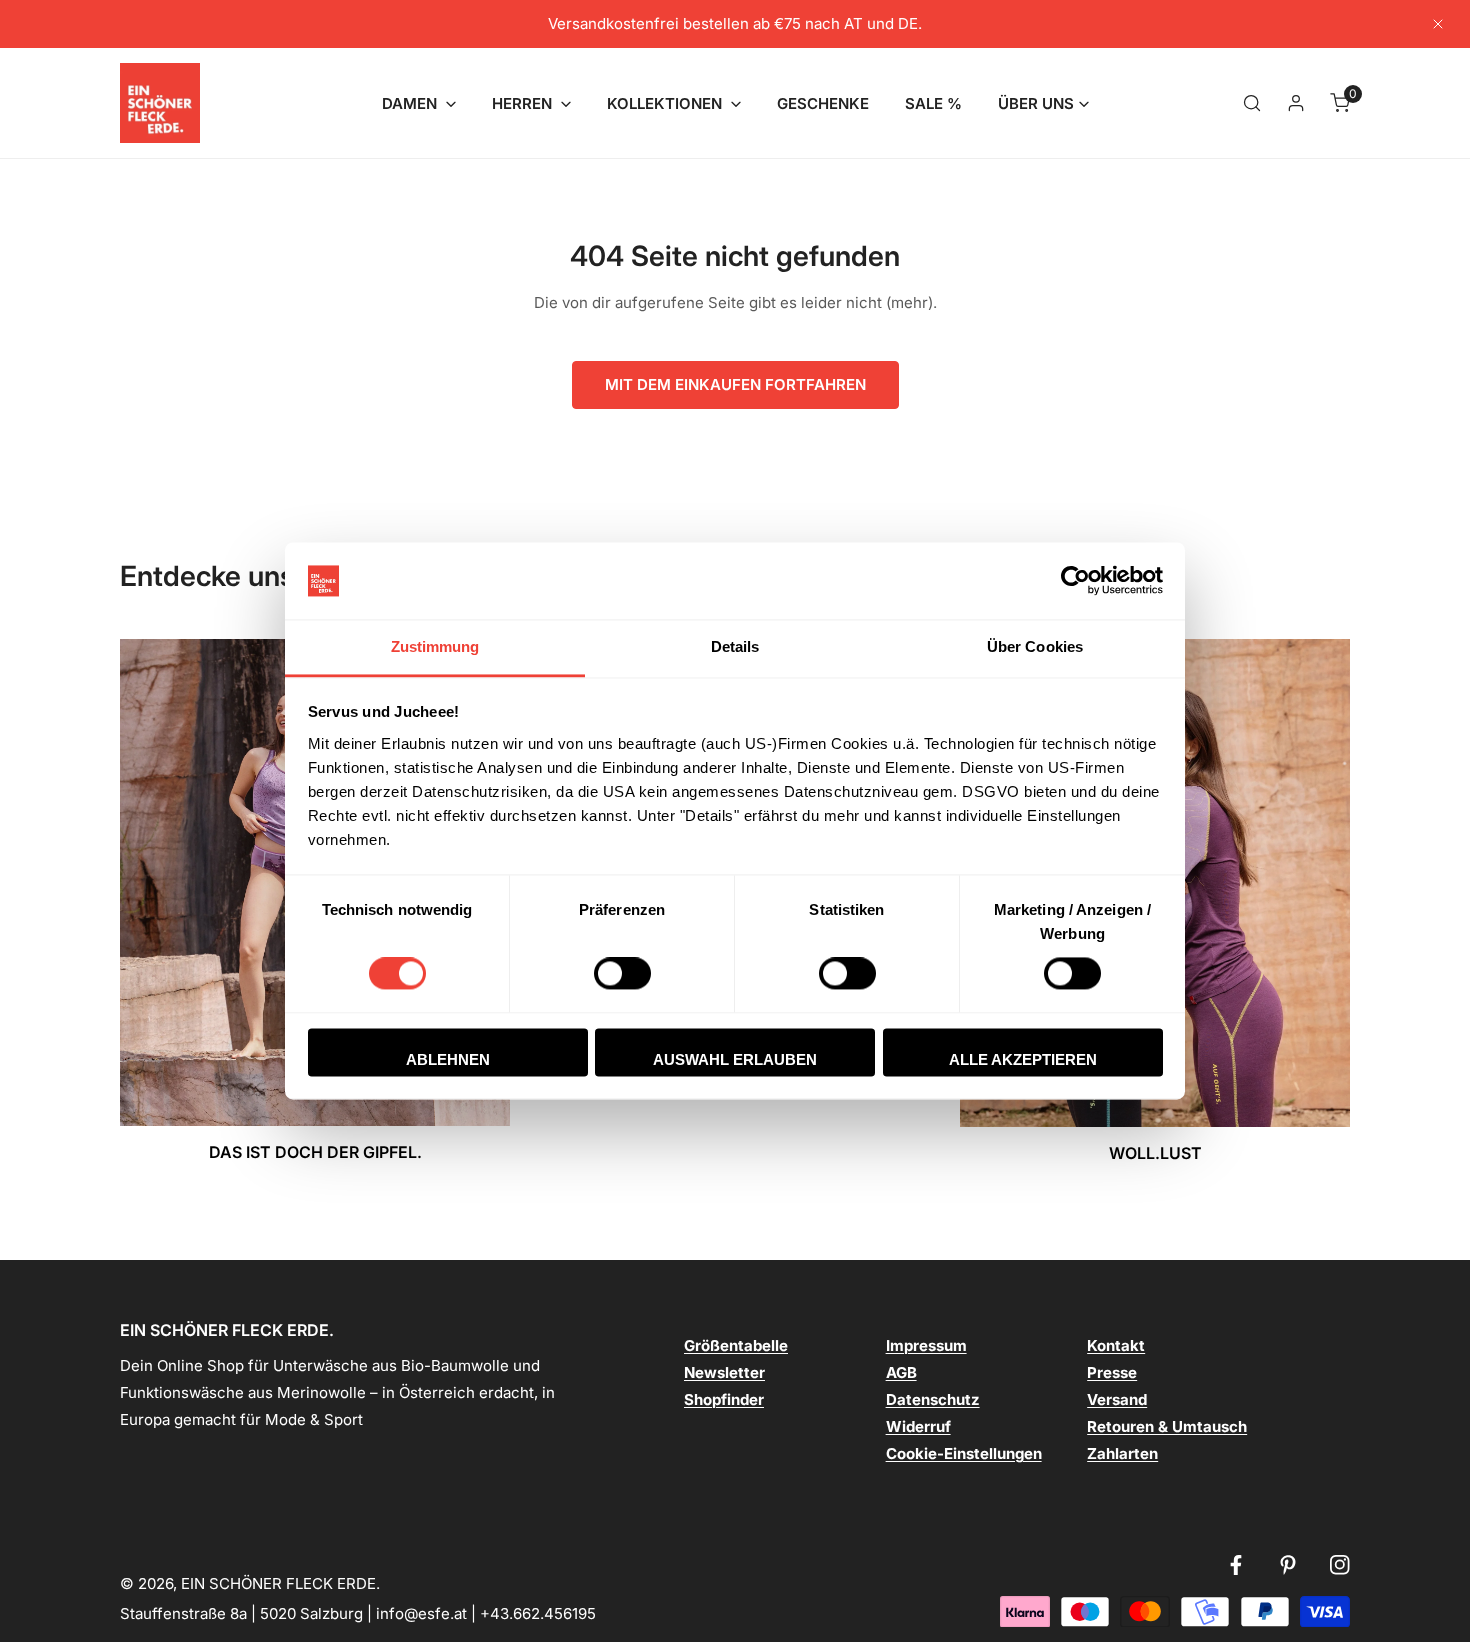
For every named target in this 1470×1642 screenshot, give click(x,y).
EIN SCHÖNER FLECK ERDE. (280, 1583)
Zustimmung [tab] (435, 646)
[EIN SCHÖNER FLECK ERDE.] (160, 103)
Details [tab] (735, 646)
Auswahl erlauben (735, 1059)
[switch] (622, 974)
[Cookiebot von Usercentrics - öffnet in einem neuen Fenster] (1075, 581)
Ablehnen (448, 1059)
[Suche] (1252, 103)
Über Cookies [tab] (1035, 646)
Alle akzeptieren (1023, 1059)
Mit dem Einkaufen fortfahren (735, 384)
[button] (419, 103)
